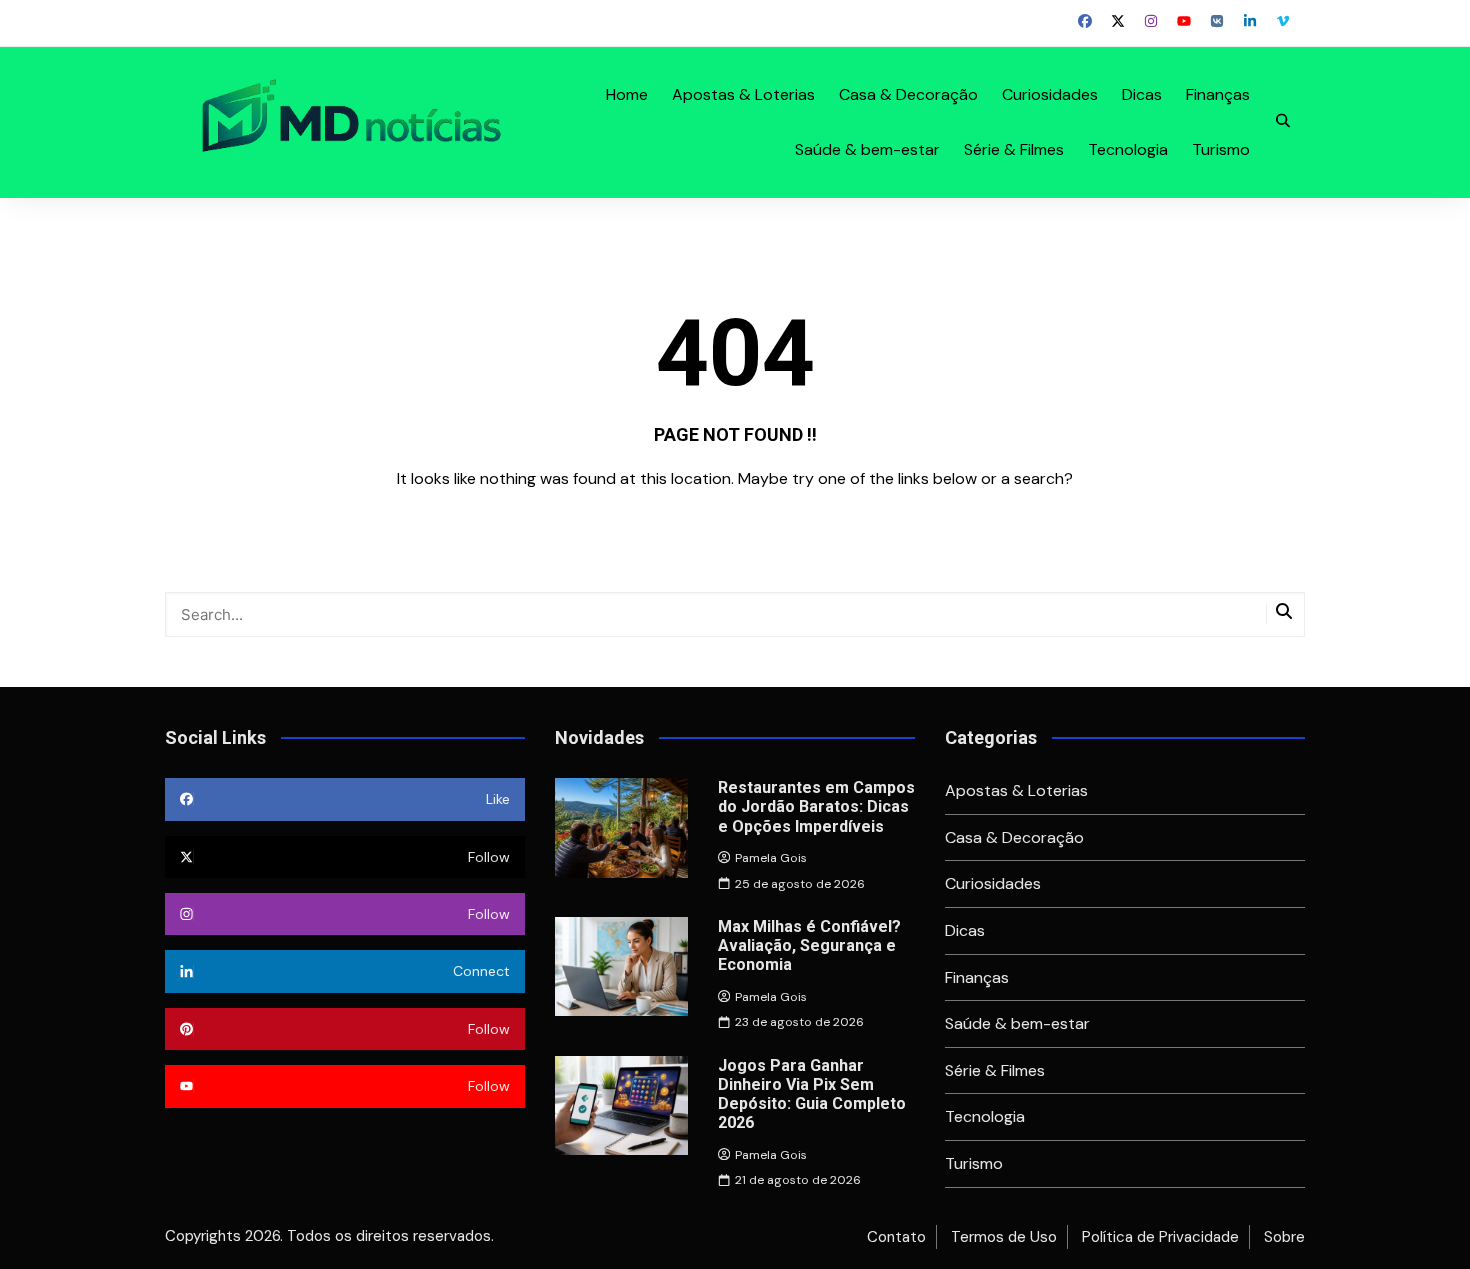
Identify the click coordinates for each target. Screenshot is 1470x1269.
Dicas (1142, 94)
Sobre (1284, 1237)
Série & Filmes (1014, 149)
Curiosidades (1050, 94)
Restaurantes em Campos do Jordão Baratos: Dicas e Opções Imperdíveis (816, 806)
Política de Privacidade (1160, 1237)
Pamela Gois (771, 858)
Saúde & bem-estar (867, 149)
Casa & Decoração (908, 94)
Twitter (1118, 21)
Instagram (1151, 21)
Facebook (1085, 21)
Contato (896, 1237)
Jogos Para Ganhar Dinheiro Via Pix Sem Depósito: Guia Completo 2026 (812, 1094)
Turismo (1221, 149)
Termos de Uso (1004, 1237)
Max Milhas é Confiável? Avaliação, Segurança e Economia (809, 945)
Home (627, 94)
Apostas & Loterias (743, 94)
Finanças (1218, 94)
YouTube (1184, 21)
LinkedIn (1250, 21)
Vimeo (1283, 21)
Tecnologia (1128, 149)
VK (1217, 21)
